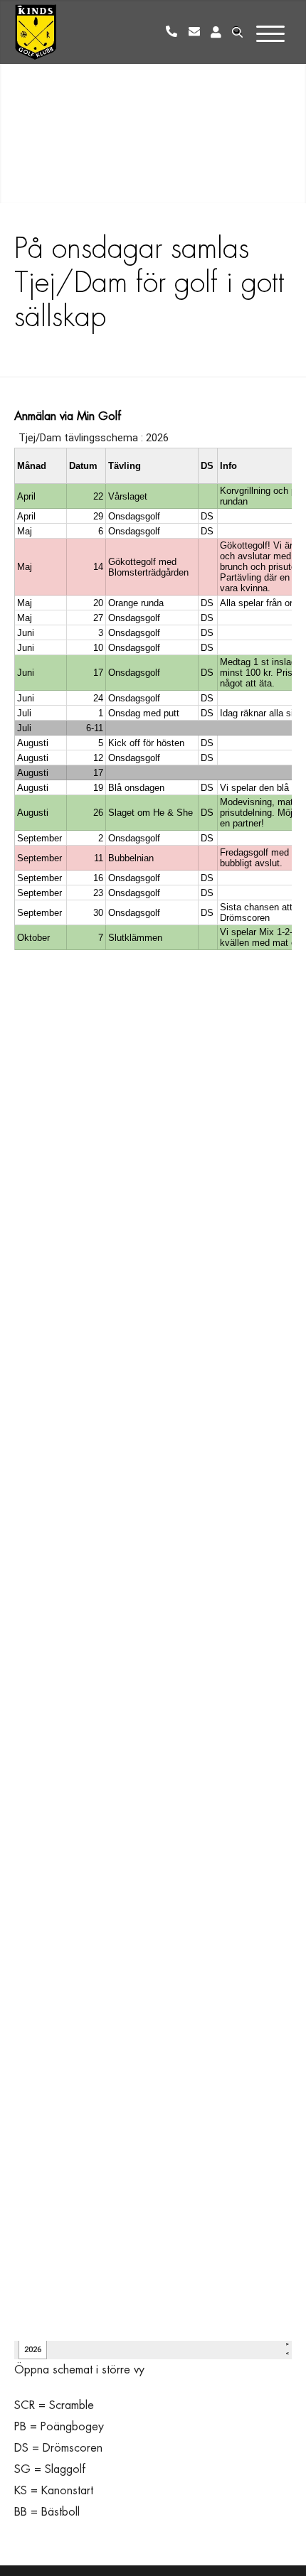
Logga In (216, 32)
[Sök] (236, 32)
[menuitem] (174, 32)
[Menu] (273, 31)
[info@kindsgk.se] (197, 32)
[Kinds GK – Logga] (36, 32)
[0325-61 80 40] (174, 32)
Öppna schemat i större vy (79, 2370)
